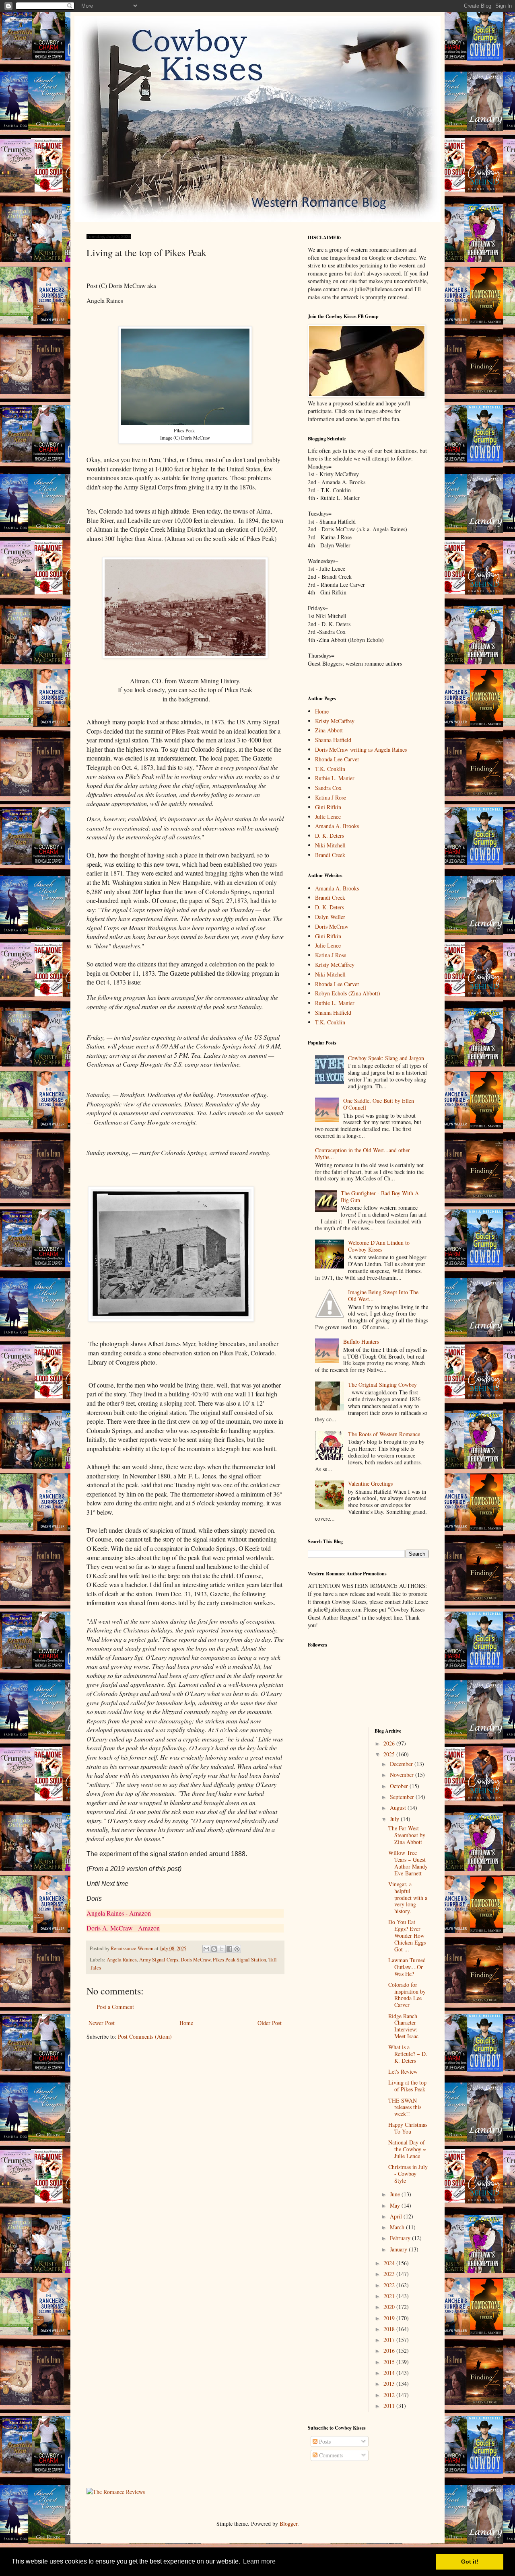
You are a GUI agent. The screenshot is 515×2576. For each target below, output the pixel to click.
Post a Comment (115, 2007)
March (398, 2227)
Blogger (288, 2524)
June (396, 2194)
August (399, 1808)
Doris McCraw (196, 1960)
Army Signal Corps (159, 1960)
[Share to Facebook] (229, 1949)
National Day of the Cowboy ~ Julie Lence (407, 2149)
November (403, 1775)
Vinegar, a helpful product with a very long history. (408, 1898)
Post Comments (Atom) (145, 2036)
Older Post (270, 2023)
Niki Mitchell (330, 845)
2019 (390, 2318)
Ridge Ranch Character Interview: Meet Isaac (403, 2026)
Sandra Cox (328, 788)
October (400, 1786)
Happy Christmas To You (408, 2128)
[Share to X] (222, 1949)
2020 (390, 2307)
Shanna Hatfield (333, 740)
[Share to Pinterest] (237, 1949)
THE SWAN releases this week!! (405, 2107)
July (395, 1819)
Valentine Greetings (370, 1483)
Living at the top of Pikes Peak (407, 2086)
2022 (390, 2285)
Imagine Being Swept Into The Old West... (383, 1295)
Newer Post (102, 2023)
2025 (390, 1754)
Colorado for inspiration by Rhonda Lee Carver (407, 1995)
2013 (390, 2384)
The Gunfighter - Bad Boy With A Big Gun (380, 1197)
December (402, 1764)
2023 (390, 2274)
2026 (390, 1743)
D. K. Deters (330, 836)
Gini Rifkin (328, 807)
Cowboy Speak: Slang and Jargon (386, 1058)
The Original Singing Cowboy (382, 1385)
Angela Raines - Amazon (119, 1913)
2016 (390, 2351)
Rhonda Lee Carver (337, 759)
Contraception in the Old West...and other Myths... (363, 1153)
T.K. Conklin (330, 769)
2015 (390, 2362)
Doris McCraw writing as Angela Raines (361, 749)
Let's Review (403, 2071)
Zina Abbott (329, 730)
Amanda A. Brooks (337, 826)
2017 (390, 2340)
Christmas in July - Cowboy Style (408, 2174)
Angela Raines (122, 1960)
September (403, 1797)
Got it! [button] (470, 2562)
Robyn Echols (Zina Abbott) (348, 993)
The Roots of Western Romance (384, 1434)
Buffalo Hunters (361, 1341)
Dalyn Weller (330, 917)
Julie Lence (328, 817)
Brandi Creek (330, 855)
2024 (390, 2263)
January (399, 2249)
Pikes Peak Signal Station (239, 1960)
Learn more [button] (259, 2561)
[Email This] (206, 1949)
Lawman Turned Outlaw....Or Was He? (407, 1967)
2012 (390, 2395)
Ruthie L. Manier (335, 778)
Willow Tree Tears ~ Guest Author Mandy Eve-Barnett (408, 1863)
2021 (390, 2296)
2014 (390, 2373)
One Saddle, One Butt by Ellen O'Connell (379, 1104)
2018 (390, 2329)
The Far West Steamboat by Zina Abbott (407, 1835)
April (397, 2216)
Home (186, 2023)
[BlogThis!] (214, 1949)
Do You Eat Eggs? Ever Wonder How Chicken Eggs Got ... (407, 1935)
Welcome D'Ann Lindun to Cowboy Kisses (379, 1246)
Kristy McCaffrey (335, 721)
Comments (330, 2455)
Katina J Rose (331, 797)
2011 (390, 2406)
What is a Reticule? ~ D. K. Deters (408, 2054)
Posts (324, 2441)
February (401, 2238)
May (396, 2205)
